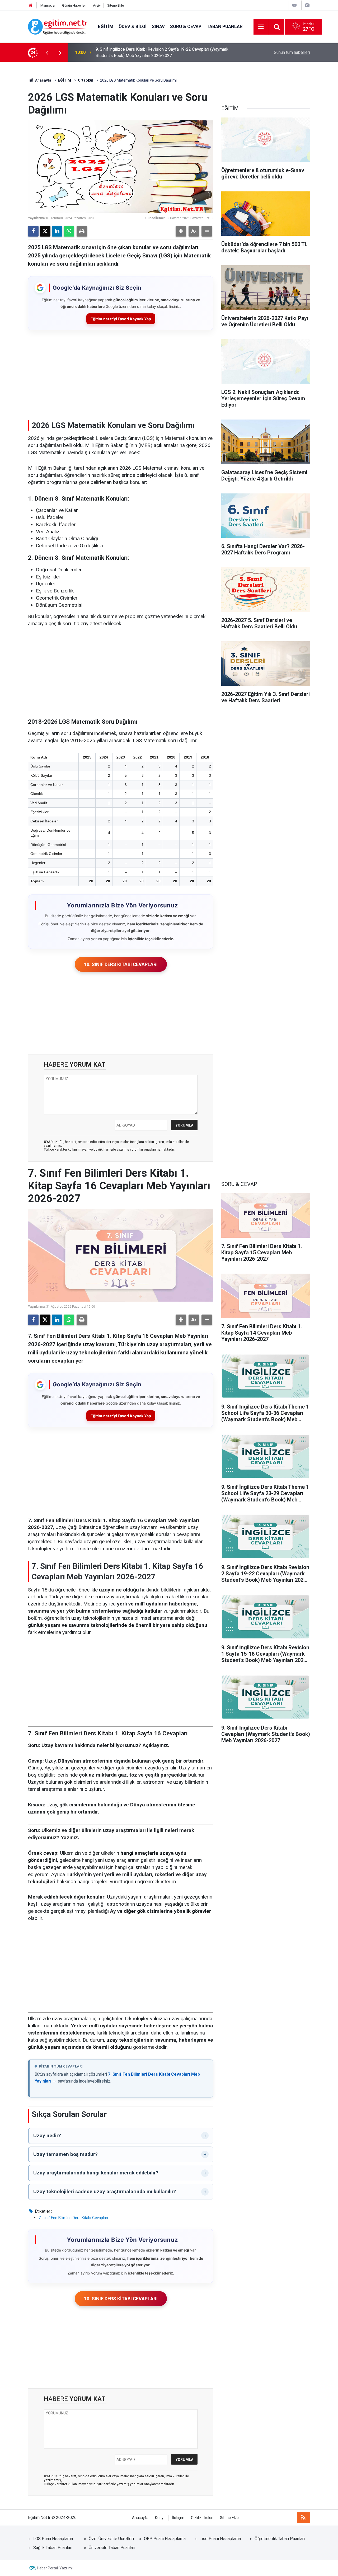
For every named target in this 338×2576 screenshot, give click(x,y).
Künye (160, 2518)
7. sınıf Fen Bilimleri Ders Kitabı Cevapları (73, 2218)
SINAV (158, 26)
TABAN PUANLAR (225, 26)
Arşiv (97, 5)
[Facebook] (33, 231)
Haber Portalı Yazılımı (55, 2568)
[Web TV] (294, 5)
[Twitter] (45, 231)
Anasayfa (43, 80)
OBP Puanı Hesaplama (165, 2539)
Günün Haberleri (74, 5)
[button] (181, 231)
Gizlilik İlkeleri (202, 2518)
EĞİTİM (106, 26)
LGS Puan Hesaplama (53, 2539)
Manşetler (48, 5)
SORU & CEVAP (186, 26)
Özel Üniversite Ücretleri (111, 2539)
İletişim (178, 2518)
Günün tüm (292, 52)
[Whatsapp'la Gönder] (69, 231)
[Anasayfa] (31, 5)
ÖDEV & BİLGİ (133, 26)
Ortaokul (86, 80)
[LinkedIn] (57, 231)
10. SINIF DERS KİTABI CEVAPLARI (121, 964)
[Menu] (261, 27)
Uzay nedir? (47, 2135)
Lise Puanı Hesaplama (220, 2539)
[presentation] (47, 53)
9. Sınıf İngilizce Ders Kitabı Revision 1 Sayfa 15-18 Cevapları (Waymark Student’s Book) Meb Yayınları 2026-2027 (162, 52)
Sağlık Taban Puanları (53, 2548)
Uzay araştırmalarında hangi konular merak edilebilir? (96, 2173)
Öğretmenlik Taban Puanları (280, 2539)
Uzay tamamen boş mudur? (65, 2154)
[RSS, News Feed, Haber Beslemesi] (303, 2518)
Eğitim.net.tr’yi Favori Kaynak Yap (121, 319)
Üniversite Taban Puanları (112, 2548)
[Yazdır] (82, 231)
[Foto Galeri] (307, 5)
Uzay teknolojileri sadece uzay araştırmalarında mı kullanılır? (105, 2191)
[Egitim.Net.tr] (58, 26)
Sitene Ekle (116, 5)
